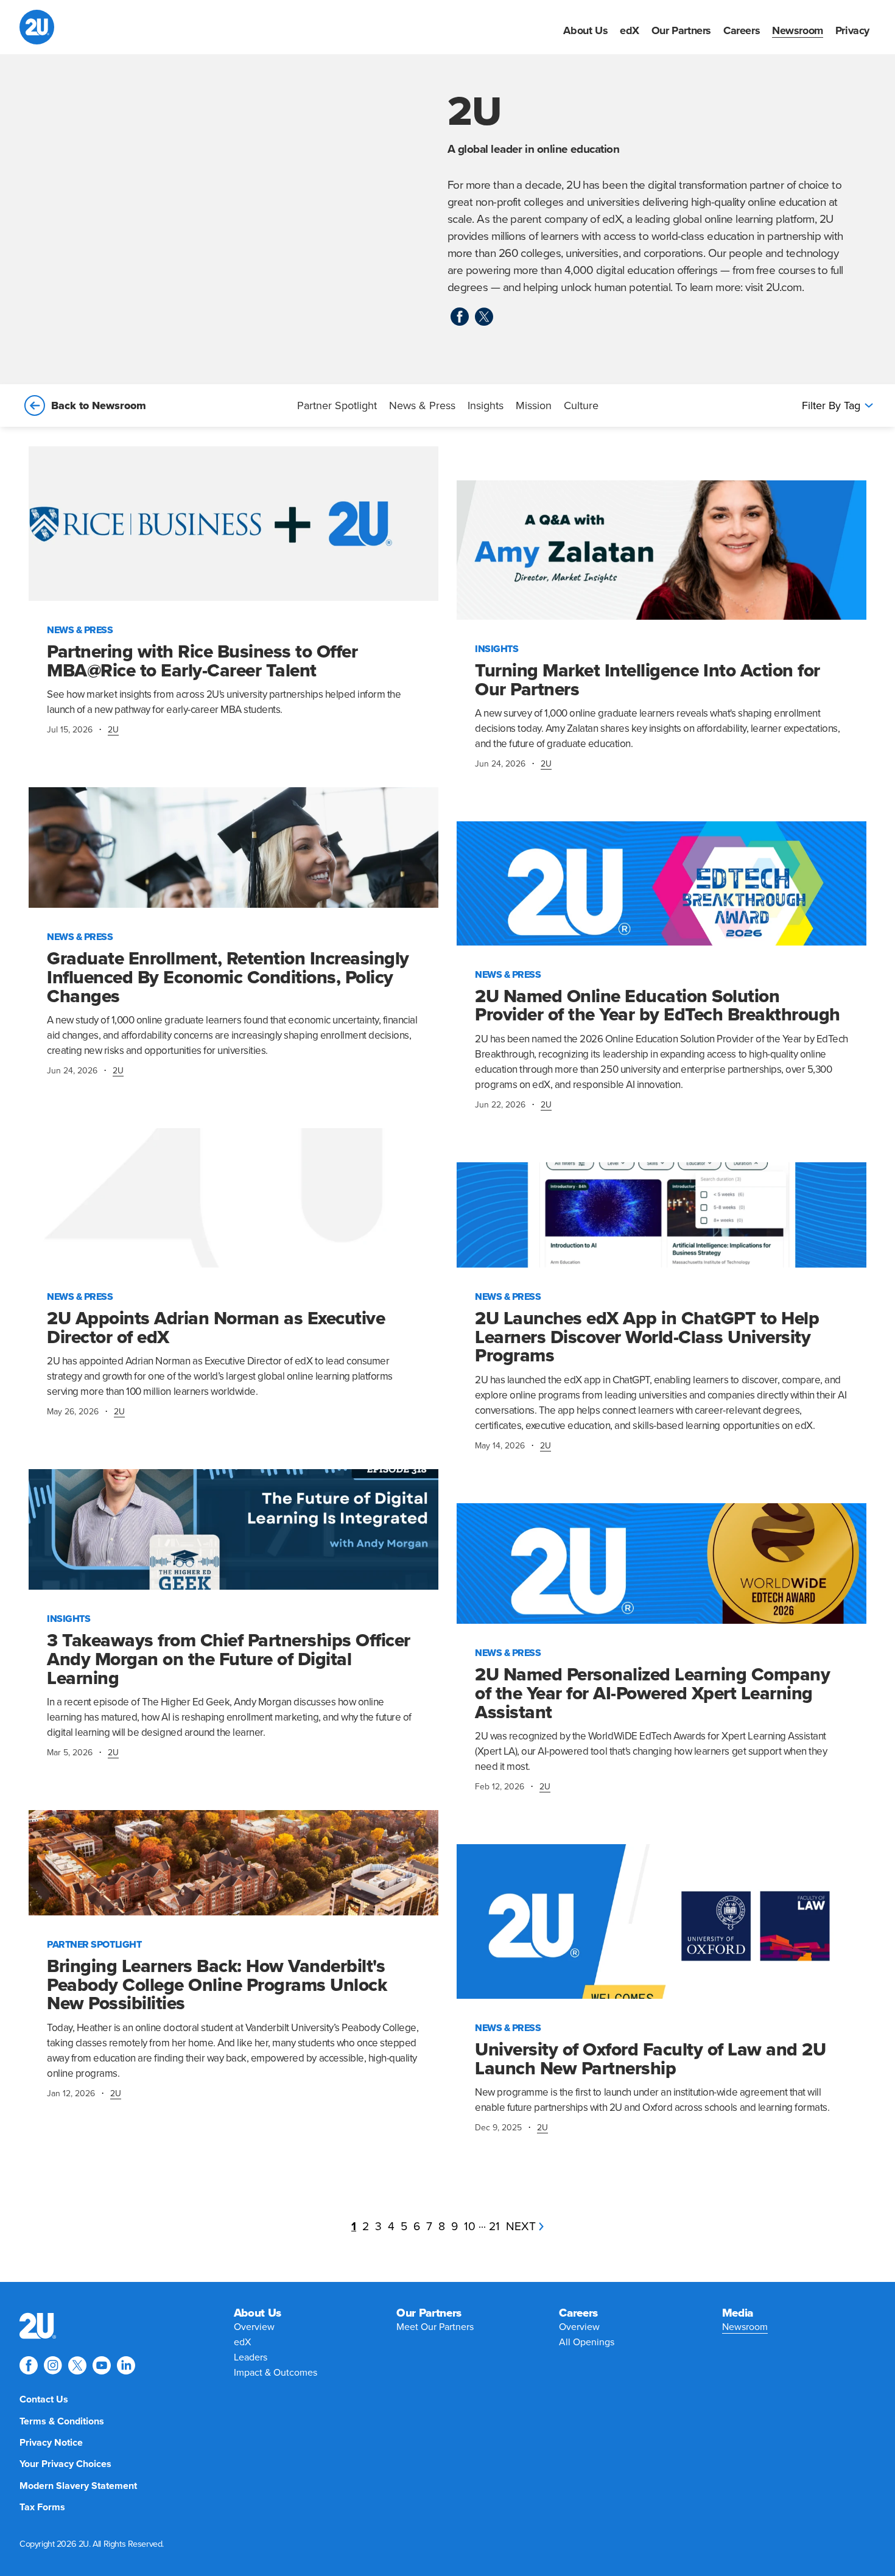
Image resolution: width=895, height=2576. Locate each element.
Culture (581, 405)
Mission (534, 405)
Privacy (852, 30)
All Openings (587, 2342)
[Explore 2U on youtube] (102, 2365)
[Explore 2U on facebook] (460, 317)
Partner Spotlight (337, 405)
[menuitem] (585, 30)
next (521, 2226)
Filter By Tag (831, 405)
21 (494, 2226)
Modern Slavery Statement (78, 2486)
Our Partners (681, 30)
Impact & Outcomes (276, 2373)
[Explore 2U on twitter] (484, 317)
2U (113, 730)
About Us (585, 30)
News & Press (422, 405)
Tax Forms (42, 2507)
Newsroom (798, 30)
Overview (254, 2327)
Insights (486, 405)
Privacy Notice (51, 2443)
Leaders (251, 2357)
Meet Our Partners (435, 2327)
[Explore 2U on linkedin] (126, 2365)
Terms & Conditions (62, 2421)
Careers (742, 30)
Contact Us (44, 2399)
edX (630, 30)
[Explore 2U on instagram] (53, 2365)
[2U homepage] (37, 27)
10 (470, 2226)
